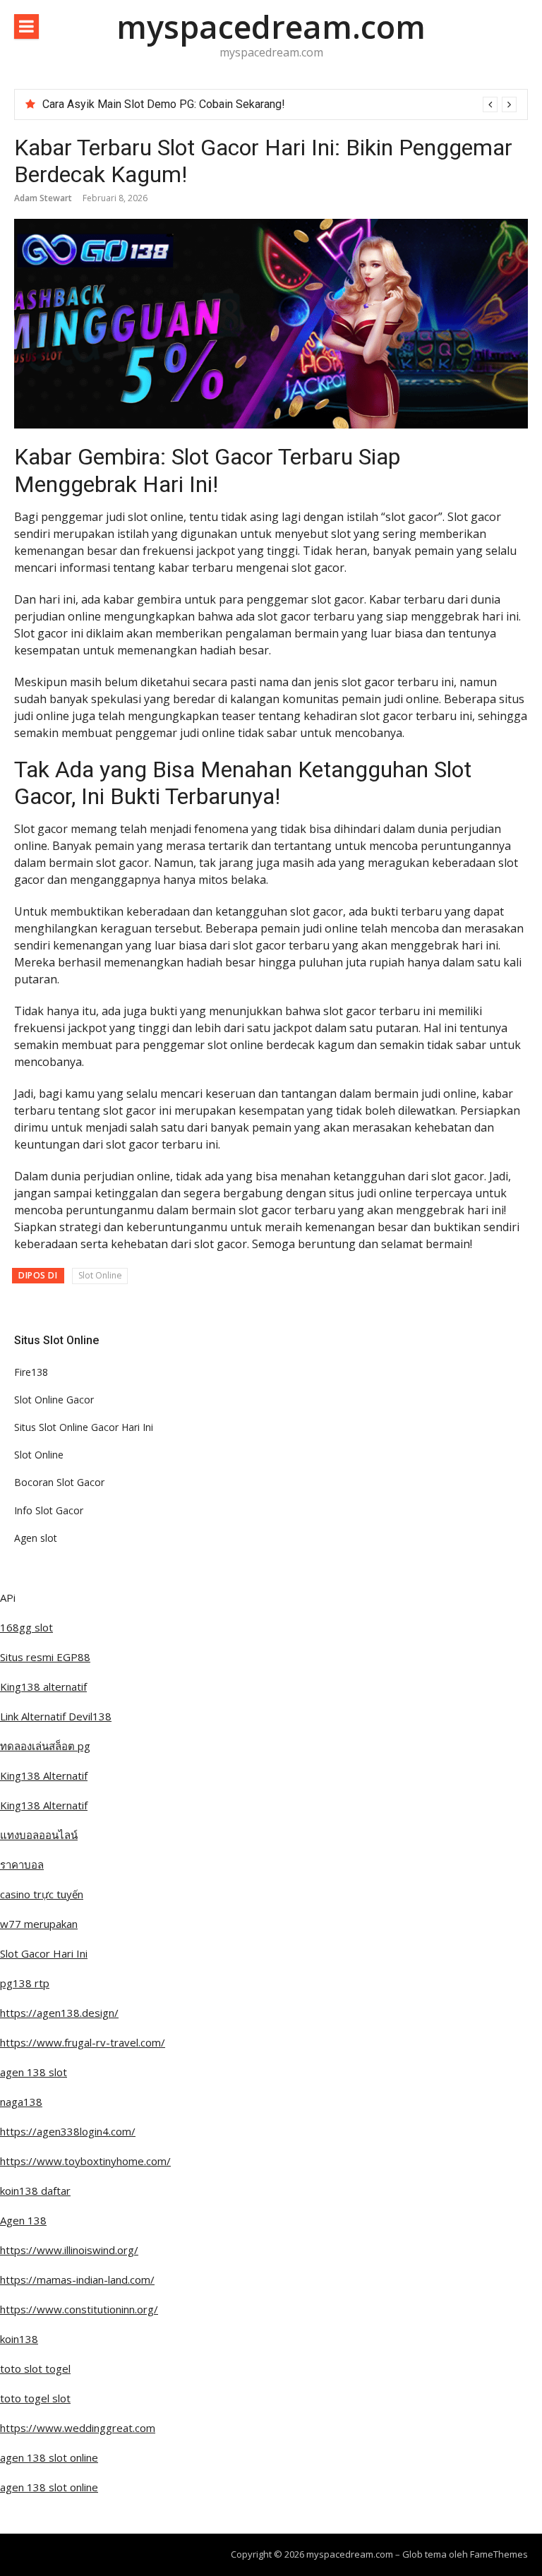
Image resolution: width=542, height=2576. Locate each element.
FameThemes (499, 2554)
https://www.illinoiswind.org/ (69, 2250)
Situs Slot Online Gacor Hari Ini (84, 1427)
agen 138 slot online (49, 2457)
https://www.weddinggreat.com (78, 2428)
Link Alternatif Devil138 (56, 1716)
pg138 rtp (25, 1983)
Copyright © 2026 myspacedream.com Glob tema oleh (350, 2554)
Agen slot (36, 1538)
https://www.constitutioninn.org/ (79, 2309)
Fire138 (31, 1372)
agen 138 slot (34, 2072)
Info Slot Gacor (49, 1510)
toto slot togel (35, 2368)
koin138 (19, 2339)
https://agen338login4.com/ (68, 2131)
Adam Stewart (43, 198)
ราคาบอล (22, 1864)
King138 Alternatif (44, 1775)
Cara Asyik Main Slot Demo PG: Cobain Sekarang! (164, 104)
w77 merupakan (39, 1924)
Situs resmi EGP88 (45, 1657)
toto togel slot (35, 2398)
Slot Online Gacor (54, 1400)
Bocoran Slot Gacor (59, 1482)
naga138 (21, 2102)
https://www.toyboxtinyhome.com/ (85, 2161)
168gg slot (26, 1627)
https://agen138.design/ (59, 2013)
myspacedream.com (271, 26)
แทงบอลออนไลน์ (39, 1835)
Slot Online (100, 1275)
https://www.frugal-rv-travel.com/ (83, 2042)
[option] (279, 104)
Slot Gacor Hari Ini (44, 1953)
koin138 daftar (35, 2191)
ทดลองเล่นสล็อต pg (45, 1746)
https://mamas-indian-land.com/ (77, 2280)
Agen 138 (23, 2220)
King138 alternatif (43, 1687)
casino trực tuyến (42, 1894)
